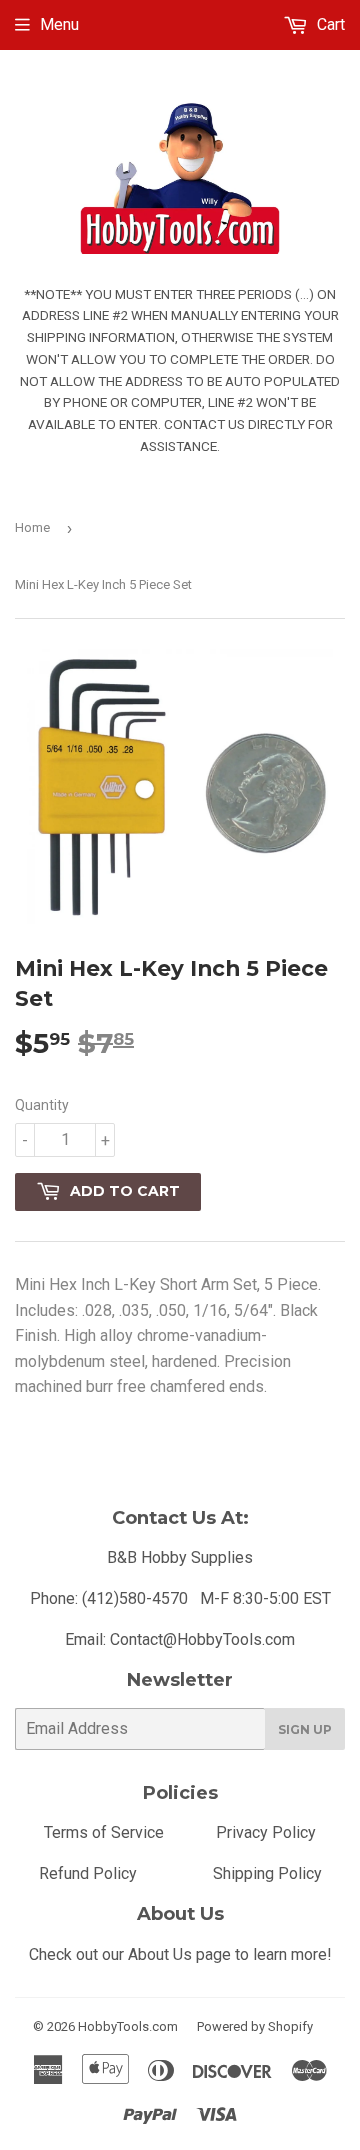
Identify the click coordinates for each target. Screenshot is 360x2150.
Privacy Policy (266, 1832)
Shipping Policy (267, 1873)
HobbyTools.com (128, 2026)
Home (32, 527)
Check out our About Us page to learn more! (180, 1954)
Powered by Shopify (255, 2026)
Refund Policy (88, 1873)
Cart (329, 24)
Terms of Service (104, 1832)
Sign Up (305, 1729)
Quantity (42, 1105)
